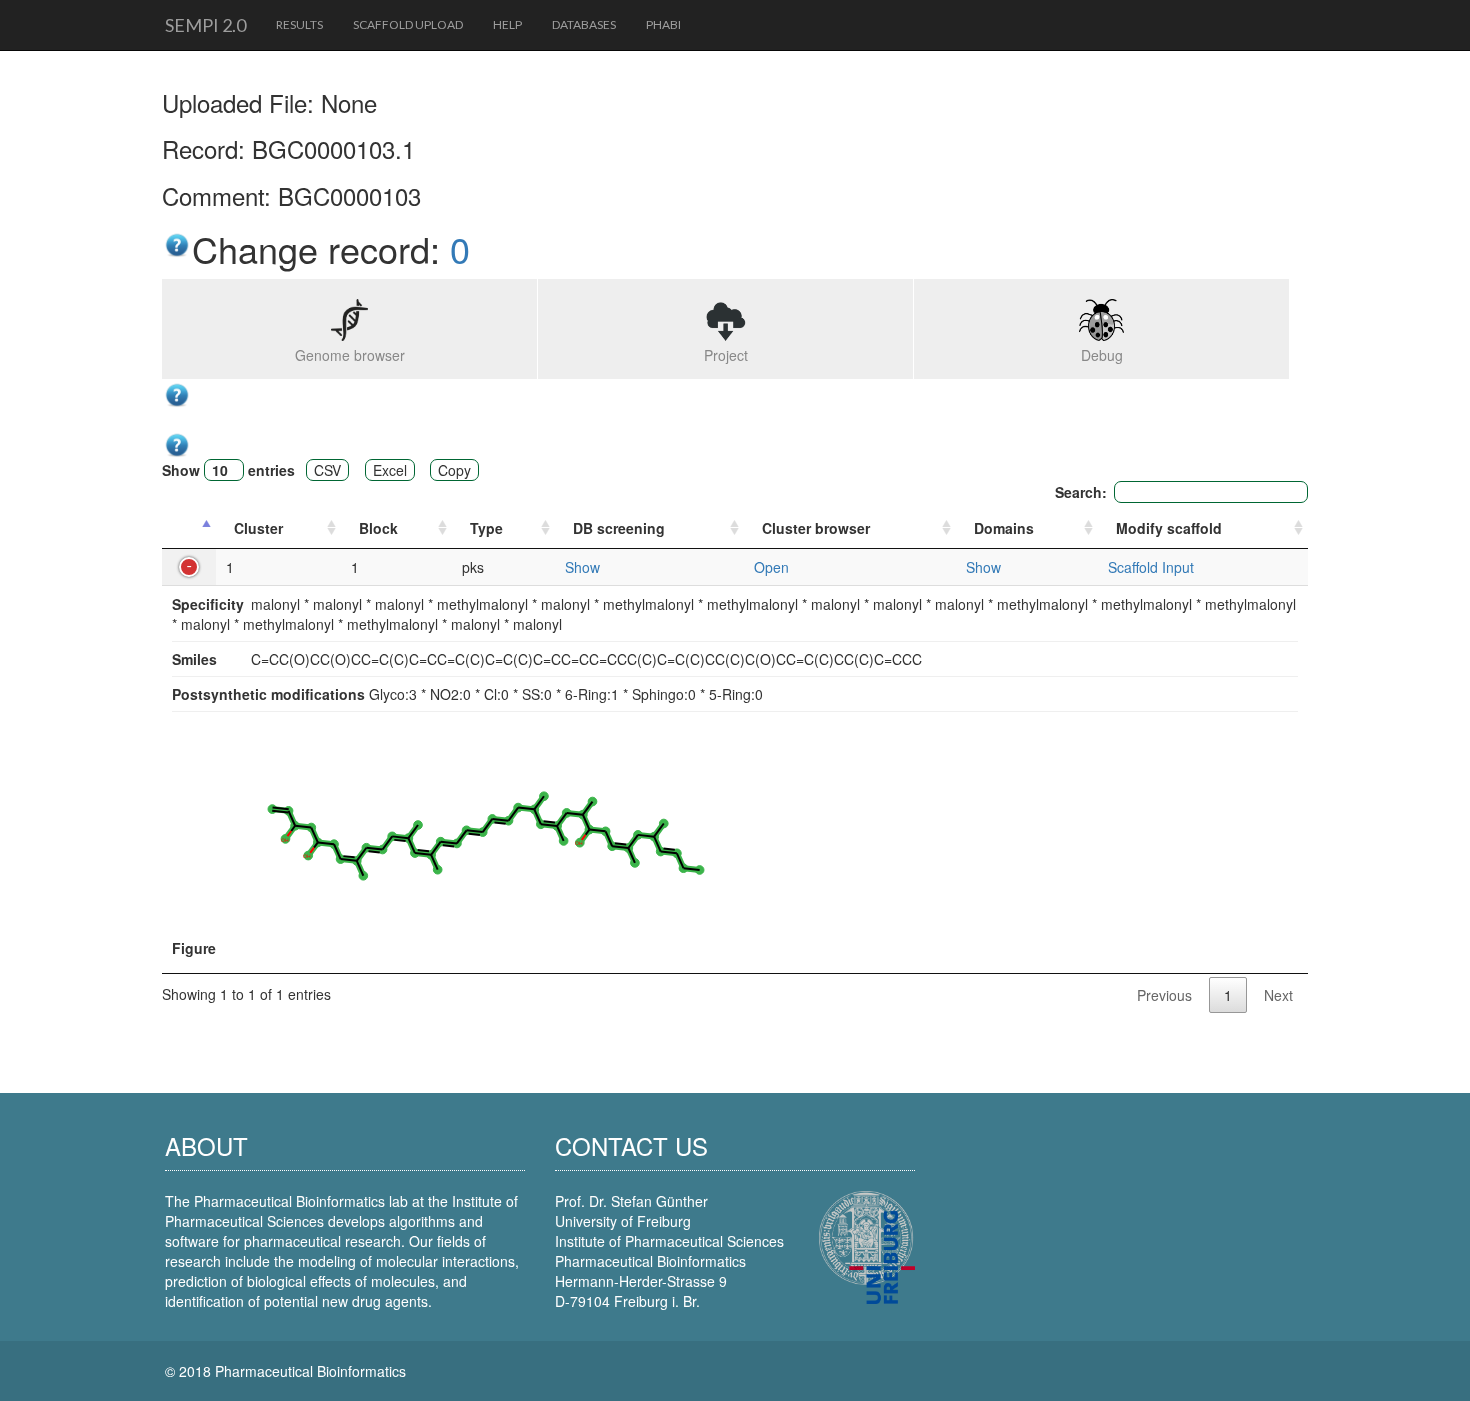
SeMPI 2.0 (205, 25)
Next (1278, 995)
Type (486, 528)
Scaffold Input (1151, 567)
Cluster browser (816, 528)
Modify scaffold (1169, 528)
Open (771, 567)
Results (299, 24)
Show (582, 567)
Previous (1164, 995)
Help (507, 24)
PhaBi (663, 24)
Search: (1081, 492)
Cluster (258, 528)
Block (378, 528)
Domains (1004, 528)
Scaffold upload (408, 24)
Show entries (228, 470)
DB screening (619, 528)
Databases (584, 24)
